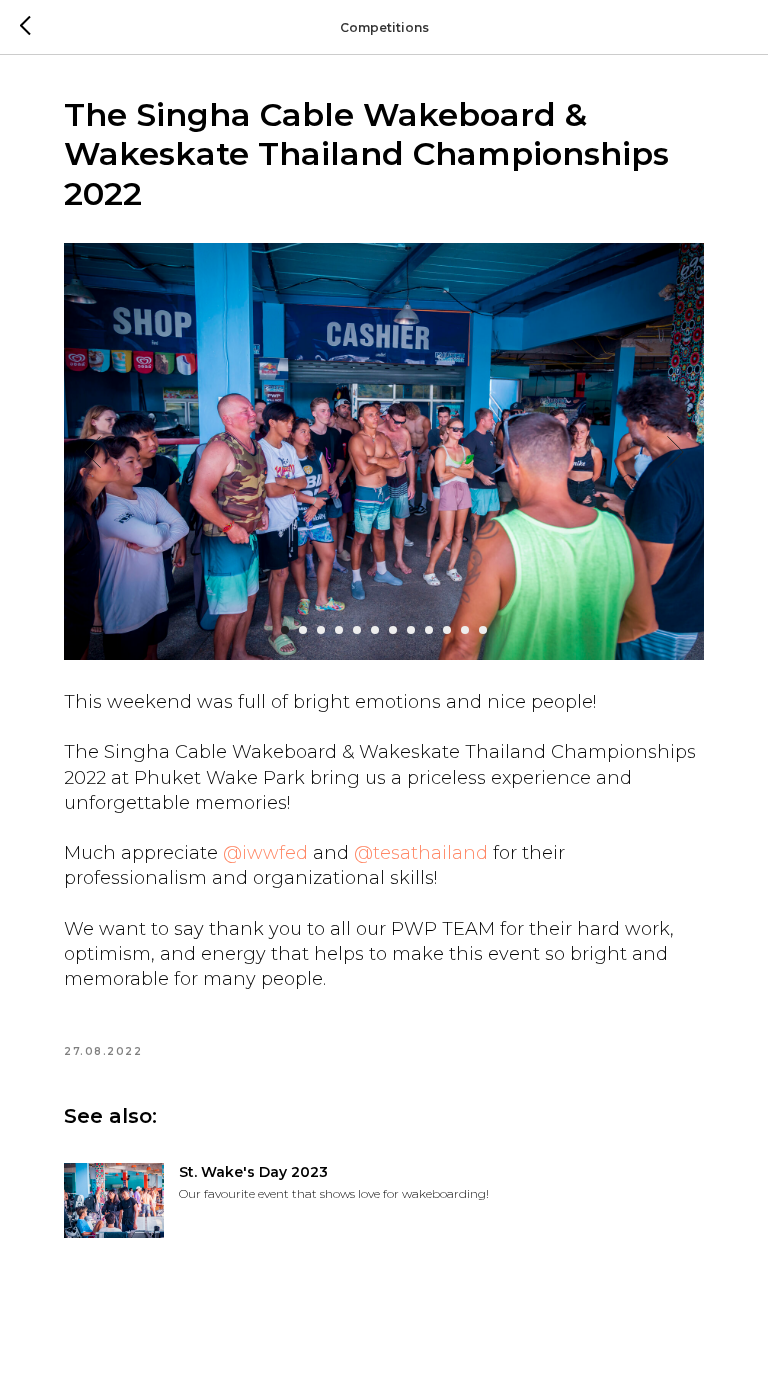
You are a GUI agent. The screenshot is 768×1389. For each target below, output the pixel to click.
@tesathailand (421, 853)
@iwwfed (265, 853)
